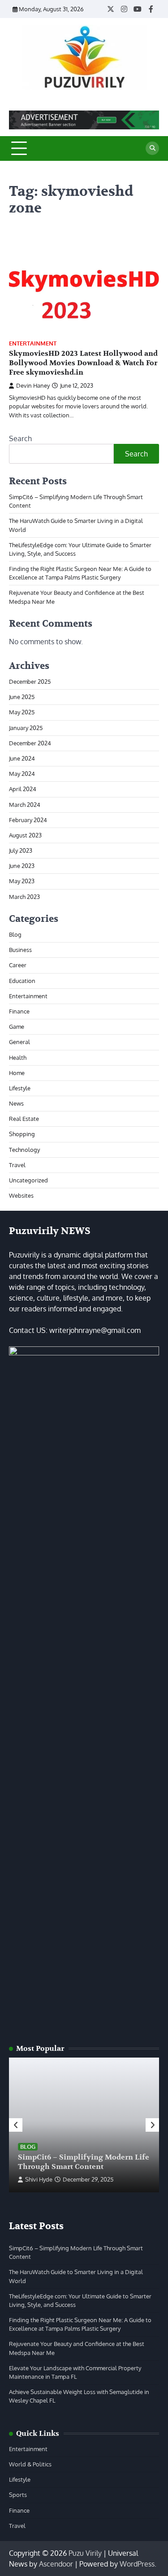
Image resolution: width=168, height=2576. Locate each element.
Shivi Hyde (39, 2179)
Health (18, 1058)
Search (20, 438)
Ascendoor (56, 2564)
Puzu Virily (85, 2553)
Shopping (22, 1134)
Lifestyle (20, 1088)
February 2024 (28, 820)
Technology (24, 1150)
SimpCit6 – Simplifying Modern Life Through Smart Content (84, 2162)
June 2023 (22, 866)
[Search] (152, 148)
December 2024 (30, 743)
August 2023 (25, 835)
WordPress (137, 2564)
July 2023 (21, 850)
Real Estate (24, 1119)
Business (20, 950)
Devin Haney (33, 385)
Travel (17, 1165)
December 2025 (30, 682)
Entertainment (33, 343)
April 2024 (23, 789)
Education (22, 981)
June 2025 (22, 697)
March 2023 (24, 897)
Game (17, 1027)
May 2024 (22, 774)
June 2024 (22, 758)
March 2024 (25, 805)
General (19, 1042)
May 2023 (22, 881)
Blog (15, 934)
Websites (21, 1195)
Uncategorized (28, 1180)
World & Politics (30, 2464)
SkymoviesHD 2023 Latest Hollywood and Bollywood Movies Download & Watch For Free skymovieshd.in (83, 363)
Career (18, 965)
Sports (18, 2495)
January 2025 (26, 728)
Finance (19, 1011)
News (16, 1103)
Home (17, 1073)
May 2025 (22, 712)
